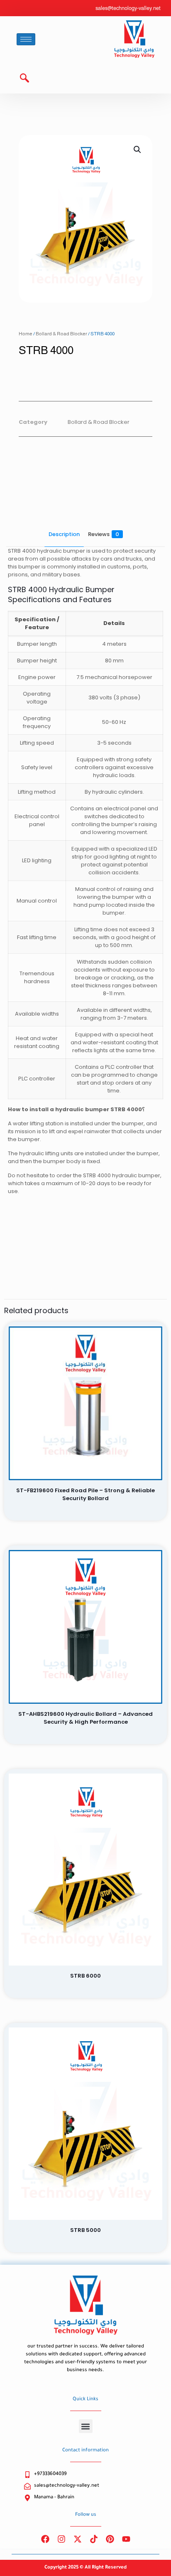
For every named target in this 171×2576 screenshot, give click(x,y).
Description (64, 534)
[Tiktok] (94, 2539)
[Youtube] (126, 2539)
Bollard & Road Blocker (61, 334)
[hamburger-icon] (26, 39)
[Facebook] (45, 2539)
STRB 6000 (85, 1976)
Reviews (104, 534)
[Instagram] (61, 2539)
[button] (21, 79)
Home (26, 334)
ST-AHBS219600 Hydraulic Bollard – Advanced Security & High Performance (85, 1718)
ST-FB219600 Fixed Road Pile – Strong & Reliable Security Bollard (85, 1494)
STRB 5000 (85, 2230)
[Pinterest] (110, 2539)
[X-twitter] (78, 2539)
